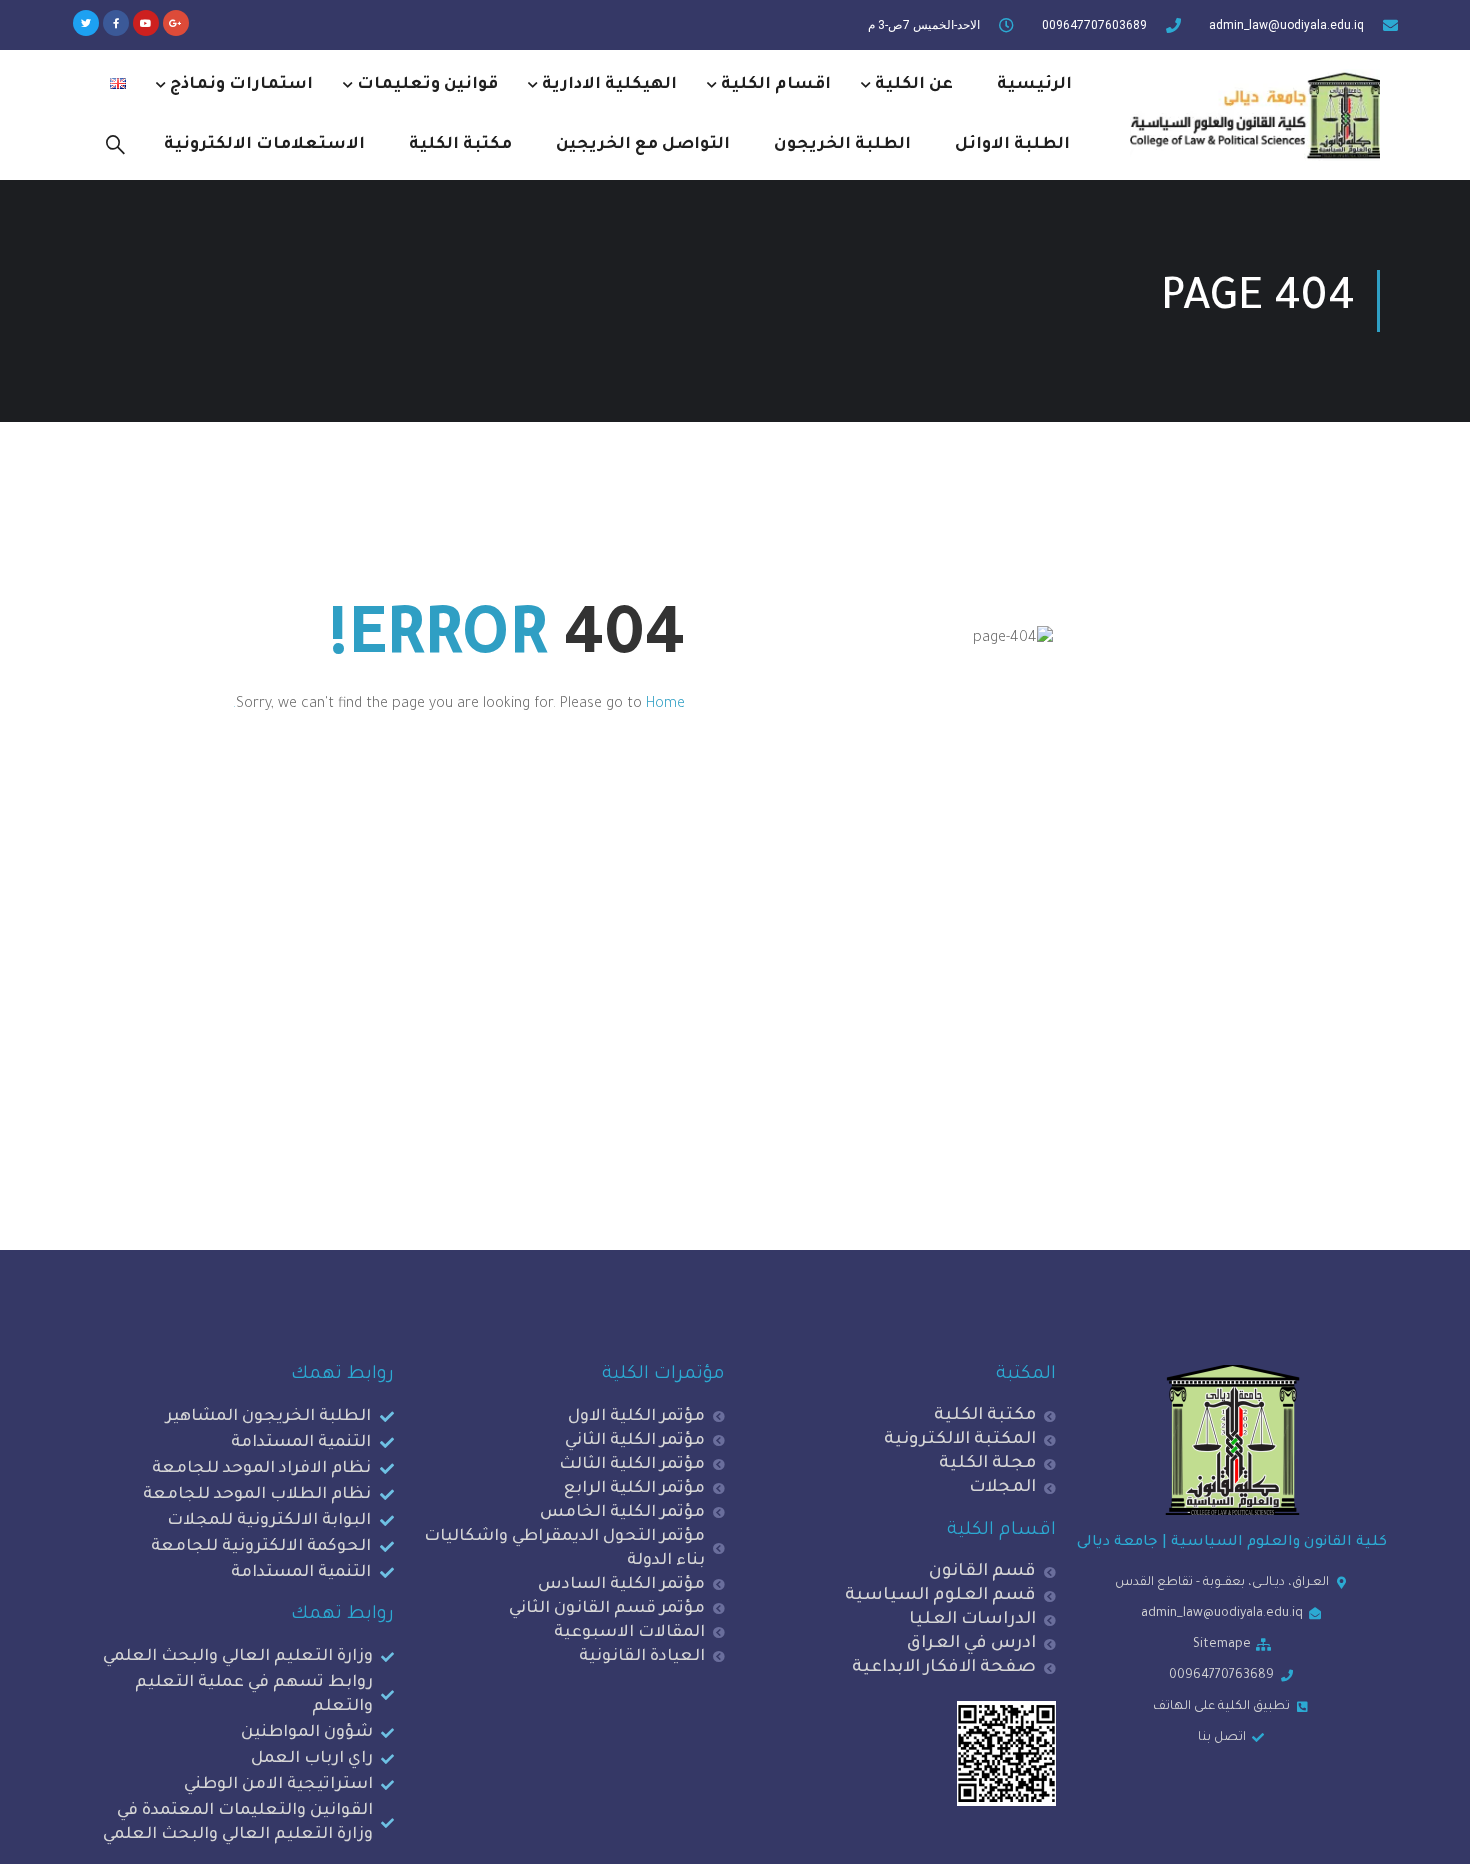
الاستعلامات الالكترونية (264, 145)
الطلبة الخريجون (842, 145)
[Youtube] (146, 23)
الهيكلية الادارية (609, 85)
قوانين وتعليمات (427, 85)
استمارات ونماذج (241, 85)
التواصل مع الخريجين (643, 145)
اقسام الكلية (776, 85)
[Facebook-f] (116, 23)
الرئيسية (1034, 85)
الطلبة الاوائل (1012, 145)
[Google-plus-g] (176, 23)
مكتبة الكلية (460, 145)
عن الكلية (914, 85)
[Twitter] (86, 23)
